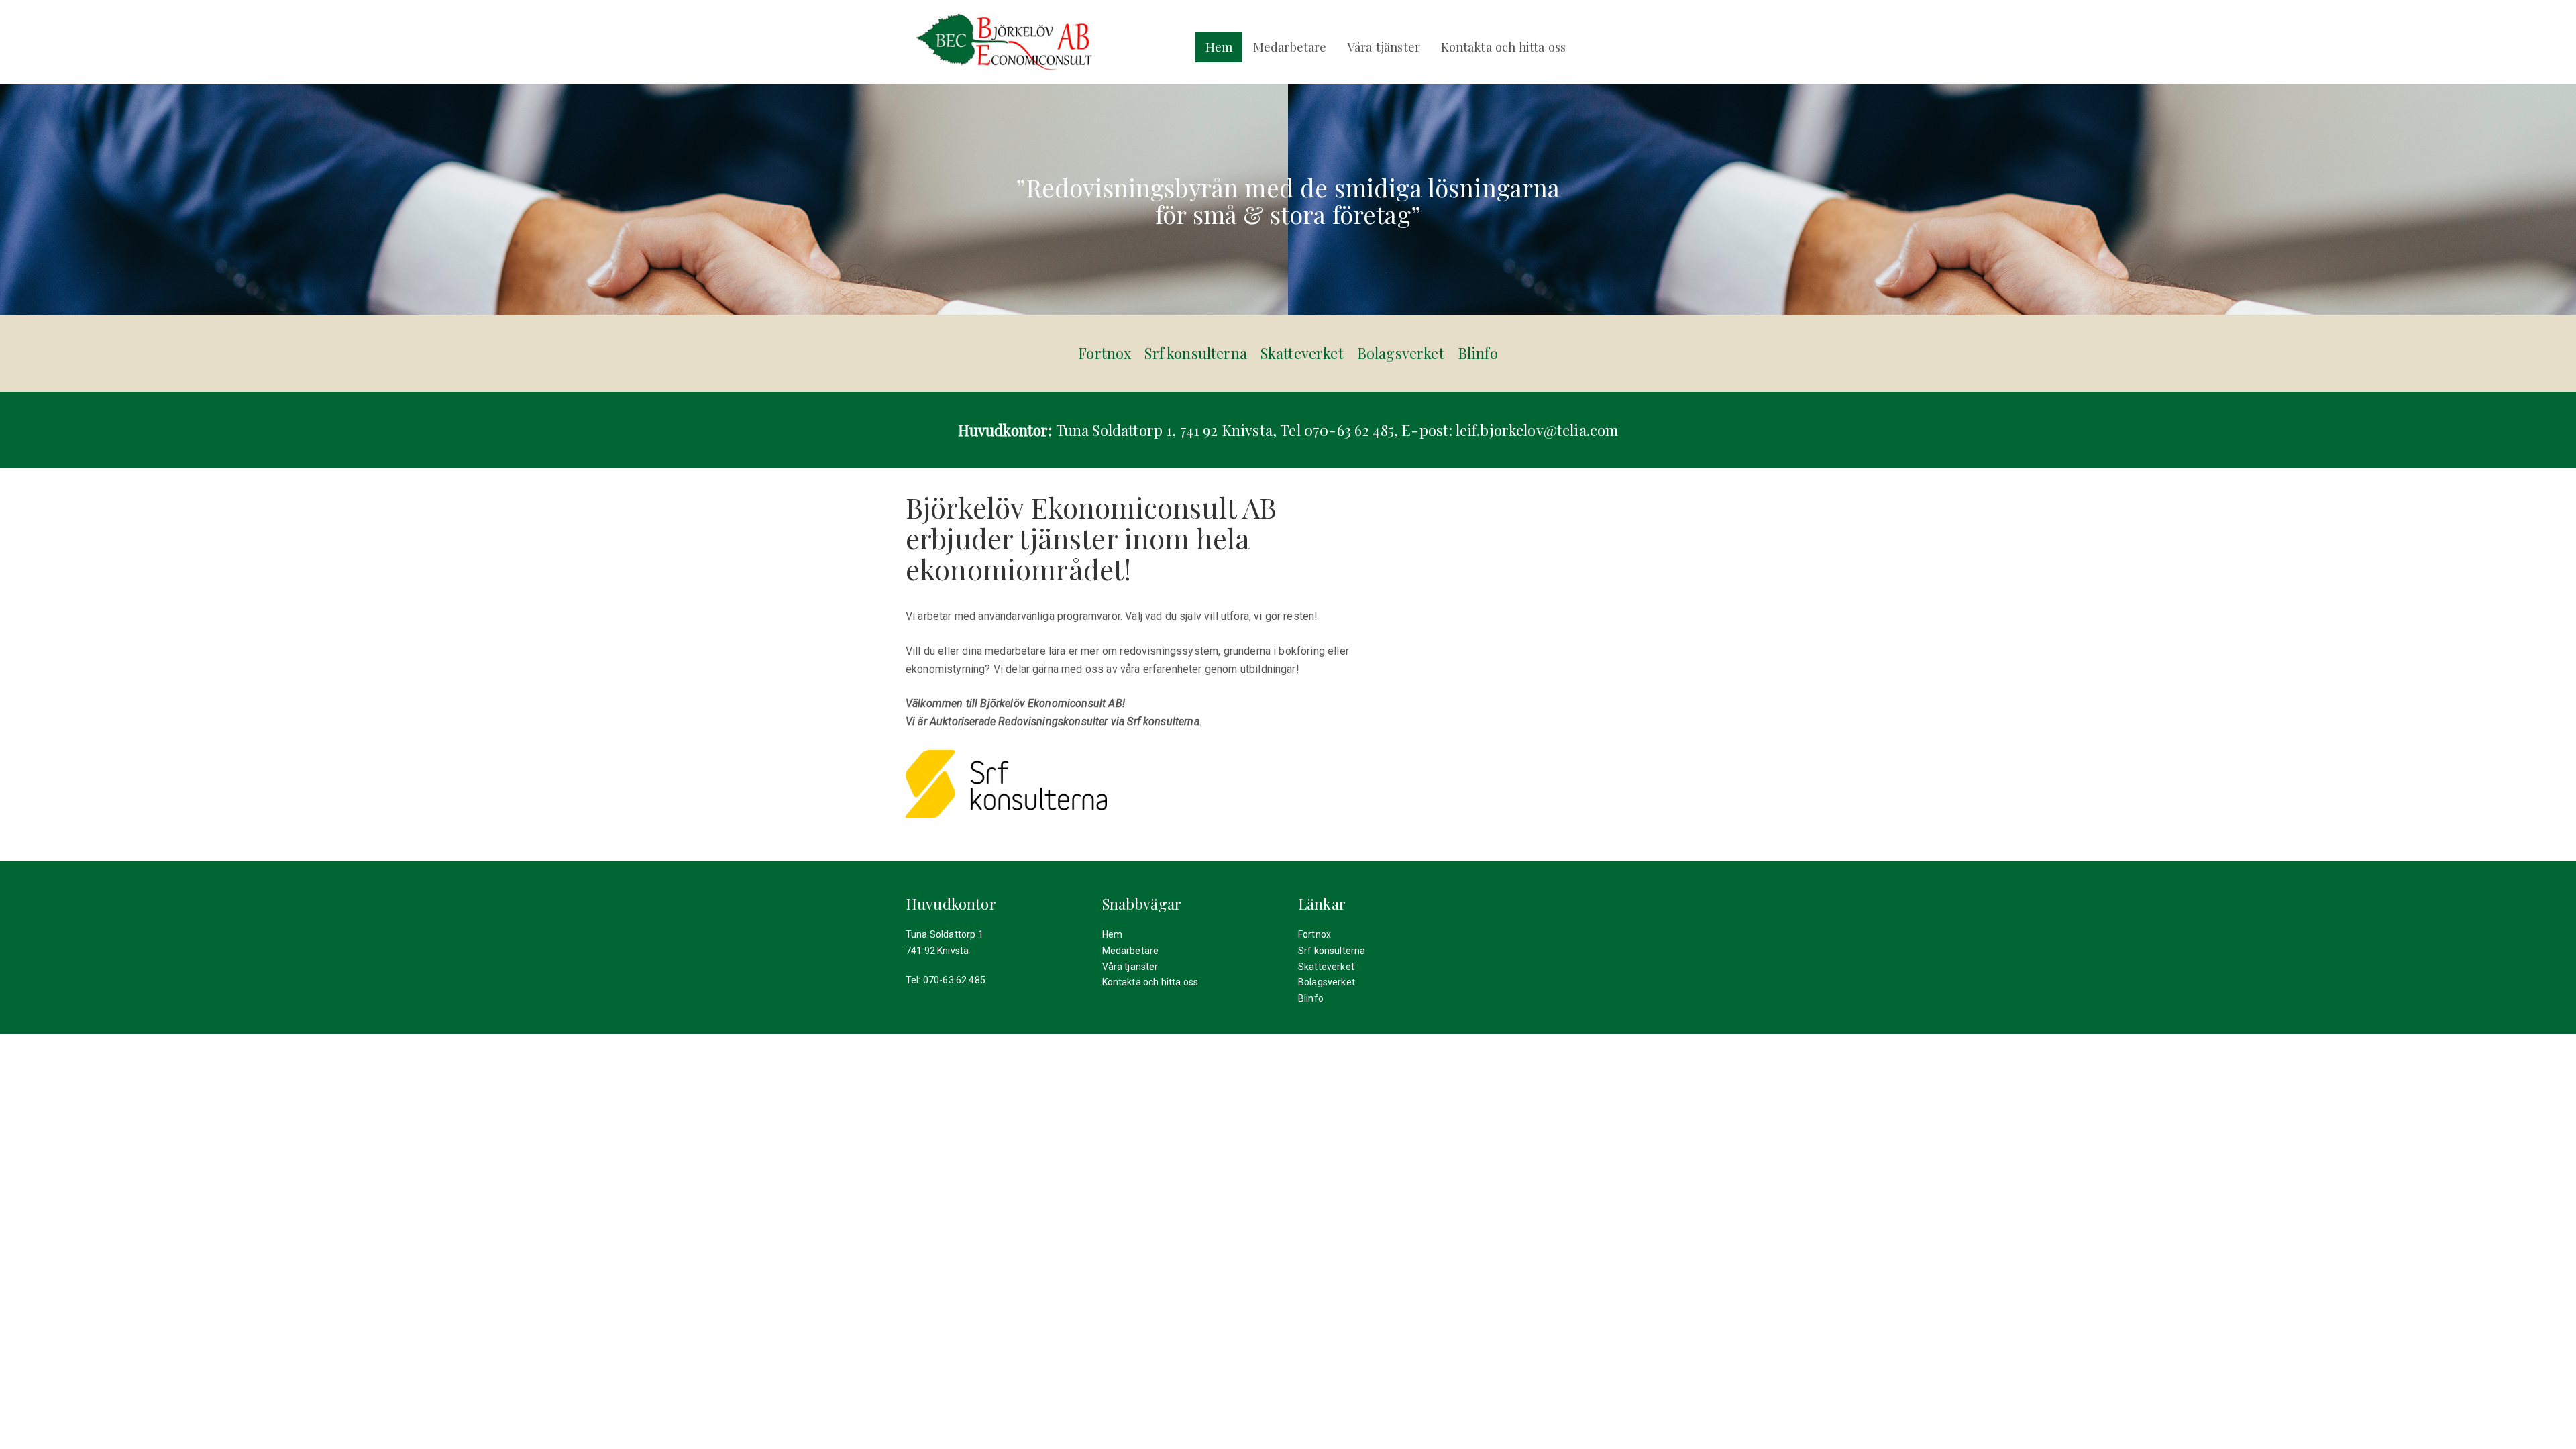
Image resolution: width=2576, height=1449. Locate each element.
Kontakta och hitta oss (1504, 47)
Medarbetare (1290, 47)
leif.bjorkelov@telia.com (1537, 430)
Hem (1219, 47)
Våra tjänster (1384, 47)
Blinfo (1478, 353)
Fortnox (1105, 353)
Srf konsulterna (1195, 353)
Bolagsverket (1401, 353)
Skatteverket (1302, 353)
